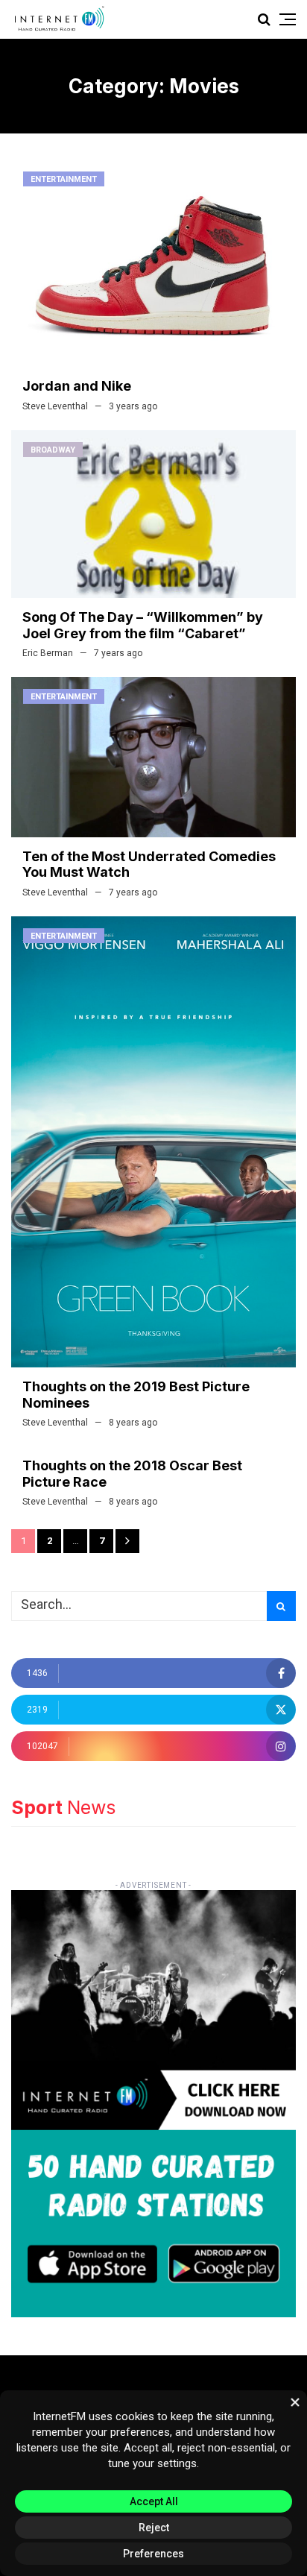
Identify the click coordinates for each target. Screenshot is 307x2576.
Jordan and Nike (77, 386)
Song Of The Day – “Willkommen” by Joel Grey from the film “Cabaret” (143, 625)
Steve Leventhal (55, 406)
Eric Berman (48, 653)
